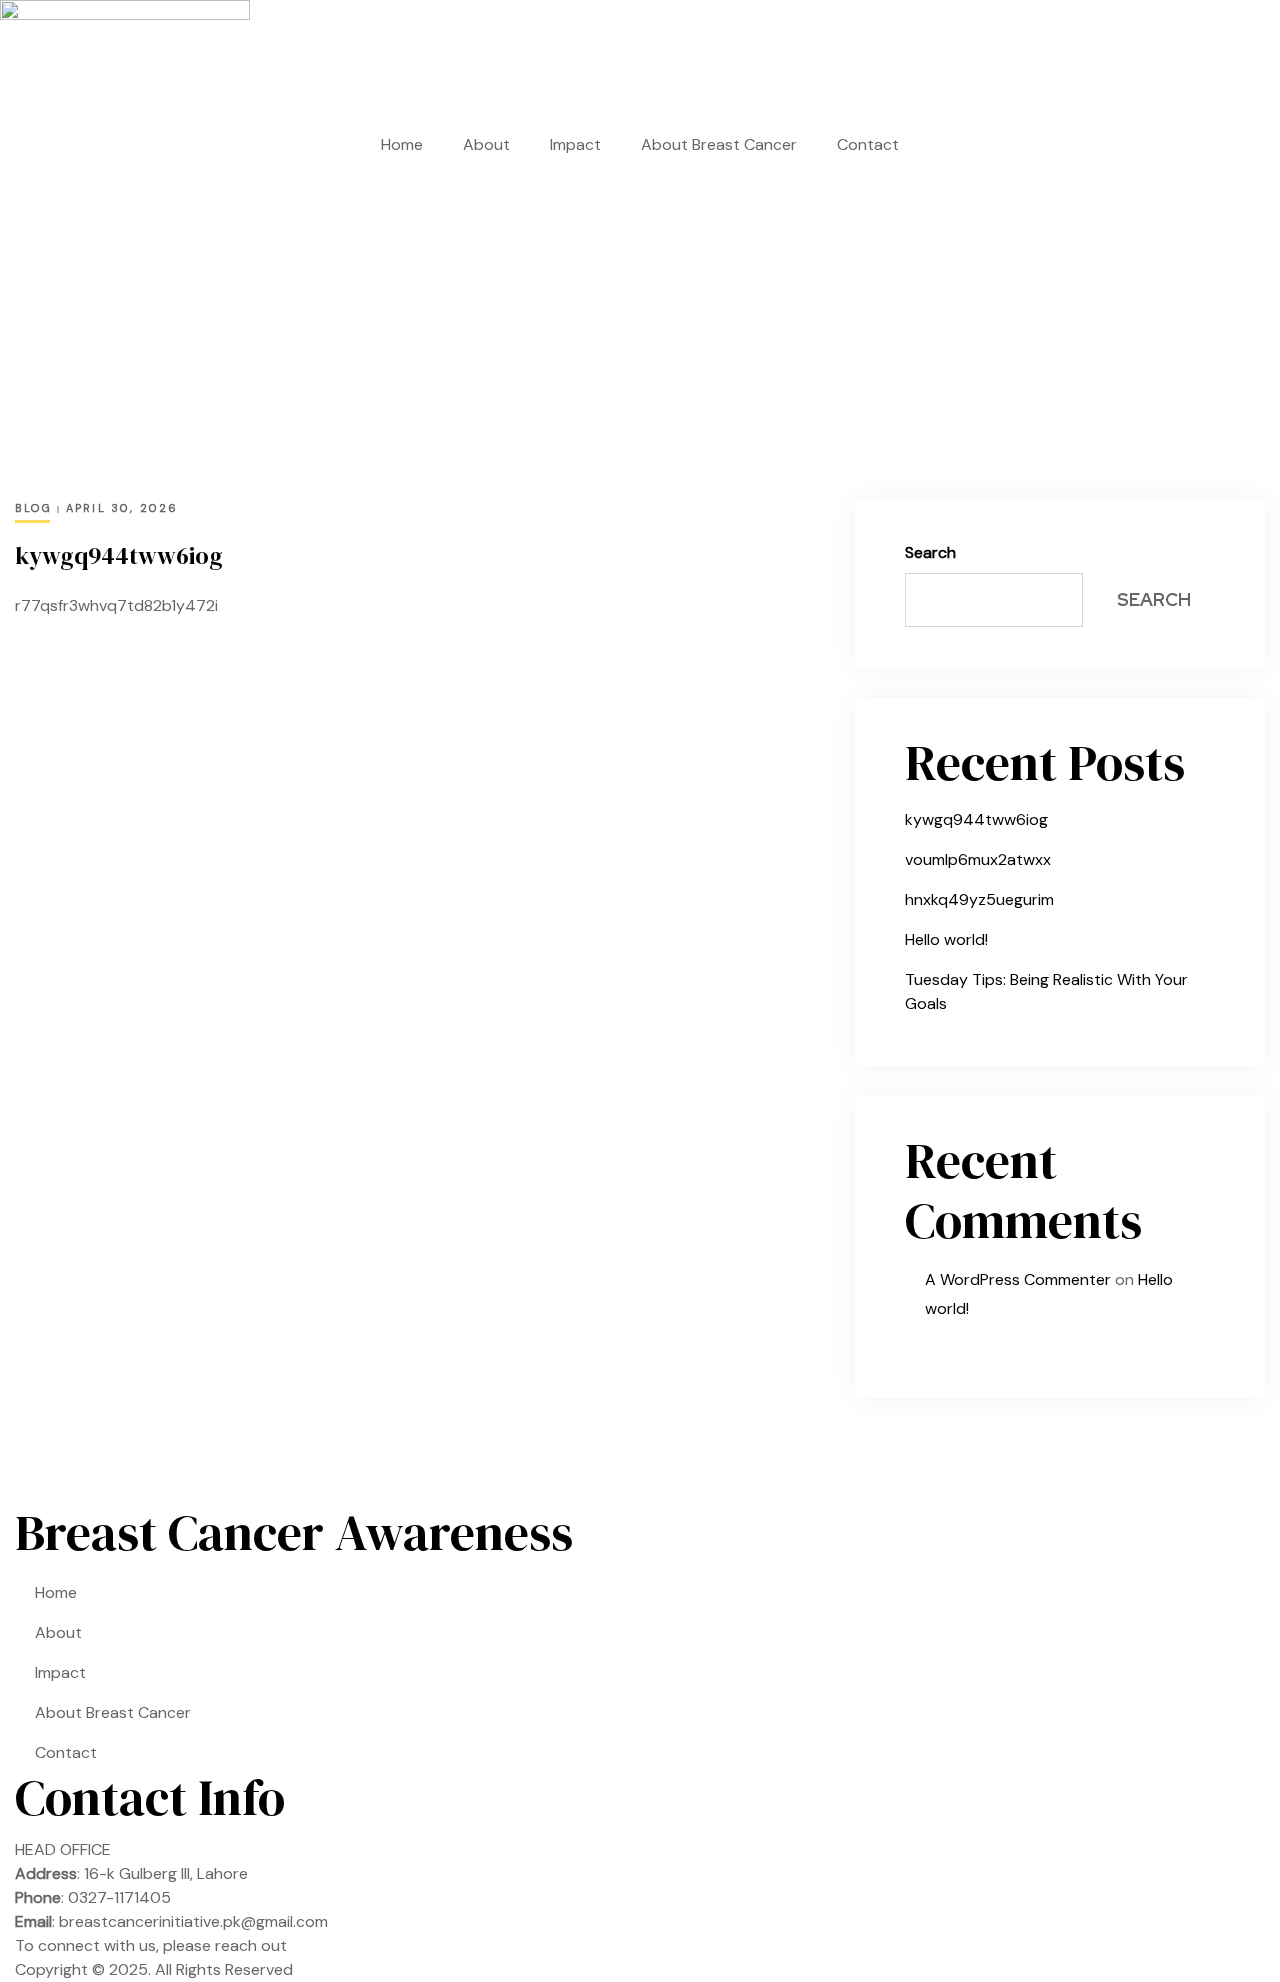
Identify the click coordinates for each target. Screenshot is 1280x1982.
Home (402, 144)
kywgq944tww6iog (119, 555)
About (486, 144)
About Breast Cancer (719, 144)
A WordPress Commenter (1018, 1279)
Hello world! (946, 939)
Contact (868, 144)
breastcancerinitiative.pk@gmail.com (193, 1921)
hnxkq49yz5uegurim (979, 899)
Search (930, 552)
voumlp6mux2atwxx (978, 859)
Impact (575, 144)
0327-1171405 (119, 1897)
